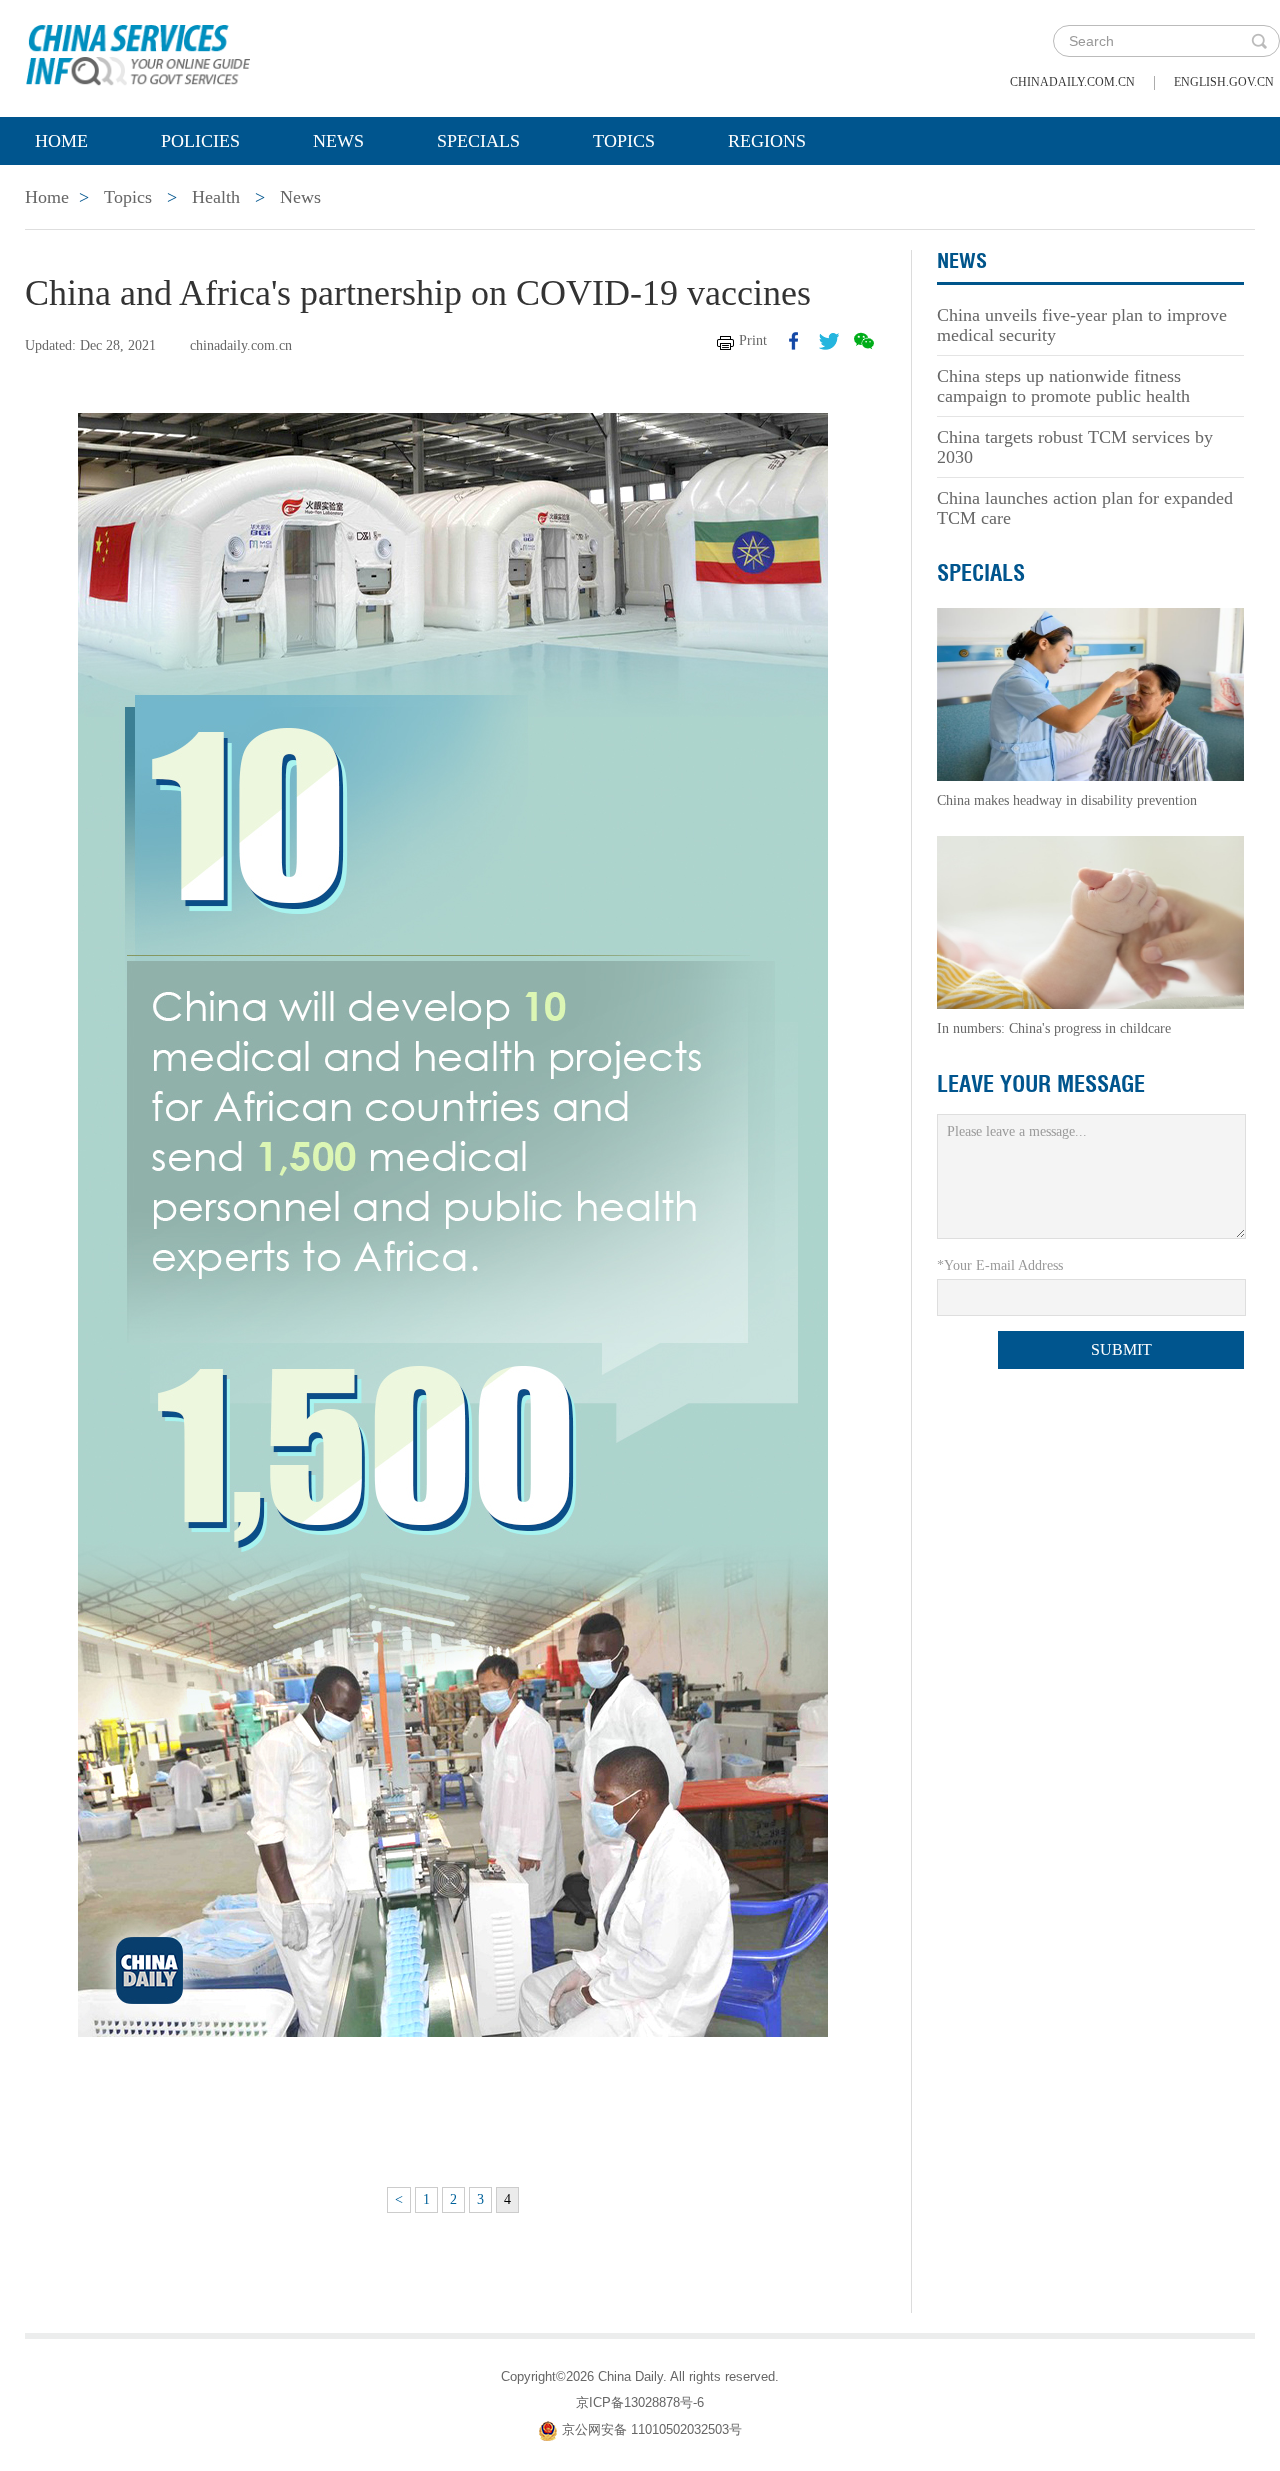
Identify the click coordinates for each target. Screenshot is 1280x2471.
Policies (200, 141)
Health (216, 197)
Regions (767, 141)
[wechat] (864, 341)
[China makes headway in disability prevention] (1091, 693)
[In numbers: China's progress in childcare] (1091, 921)
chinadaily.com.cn (1072, 82)
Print (753, 340)
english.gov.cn (1224, 82)
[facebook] (794, 341)
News (338, 141)
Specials (478, 141)
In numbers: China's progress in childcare (1054, 1028)
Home (61, 141)
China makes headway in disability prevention (1067, 800)
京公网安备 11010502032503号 (652, 2429)
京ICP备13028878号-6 (640, 2402)
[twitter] (829, 341)
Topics (624, 141)
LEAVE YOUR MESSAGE (1041, 1084)
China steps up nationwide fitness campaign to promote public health (1063, 386)
